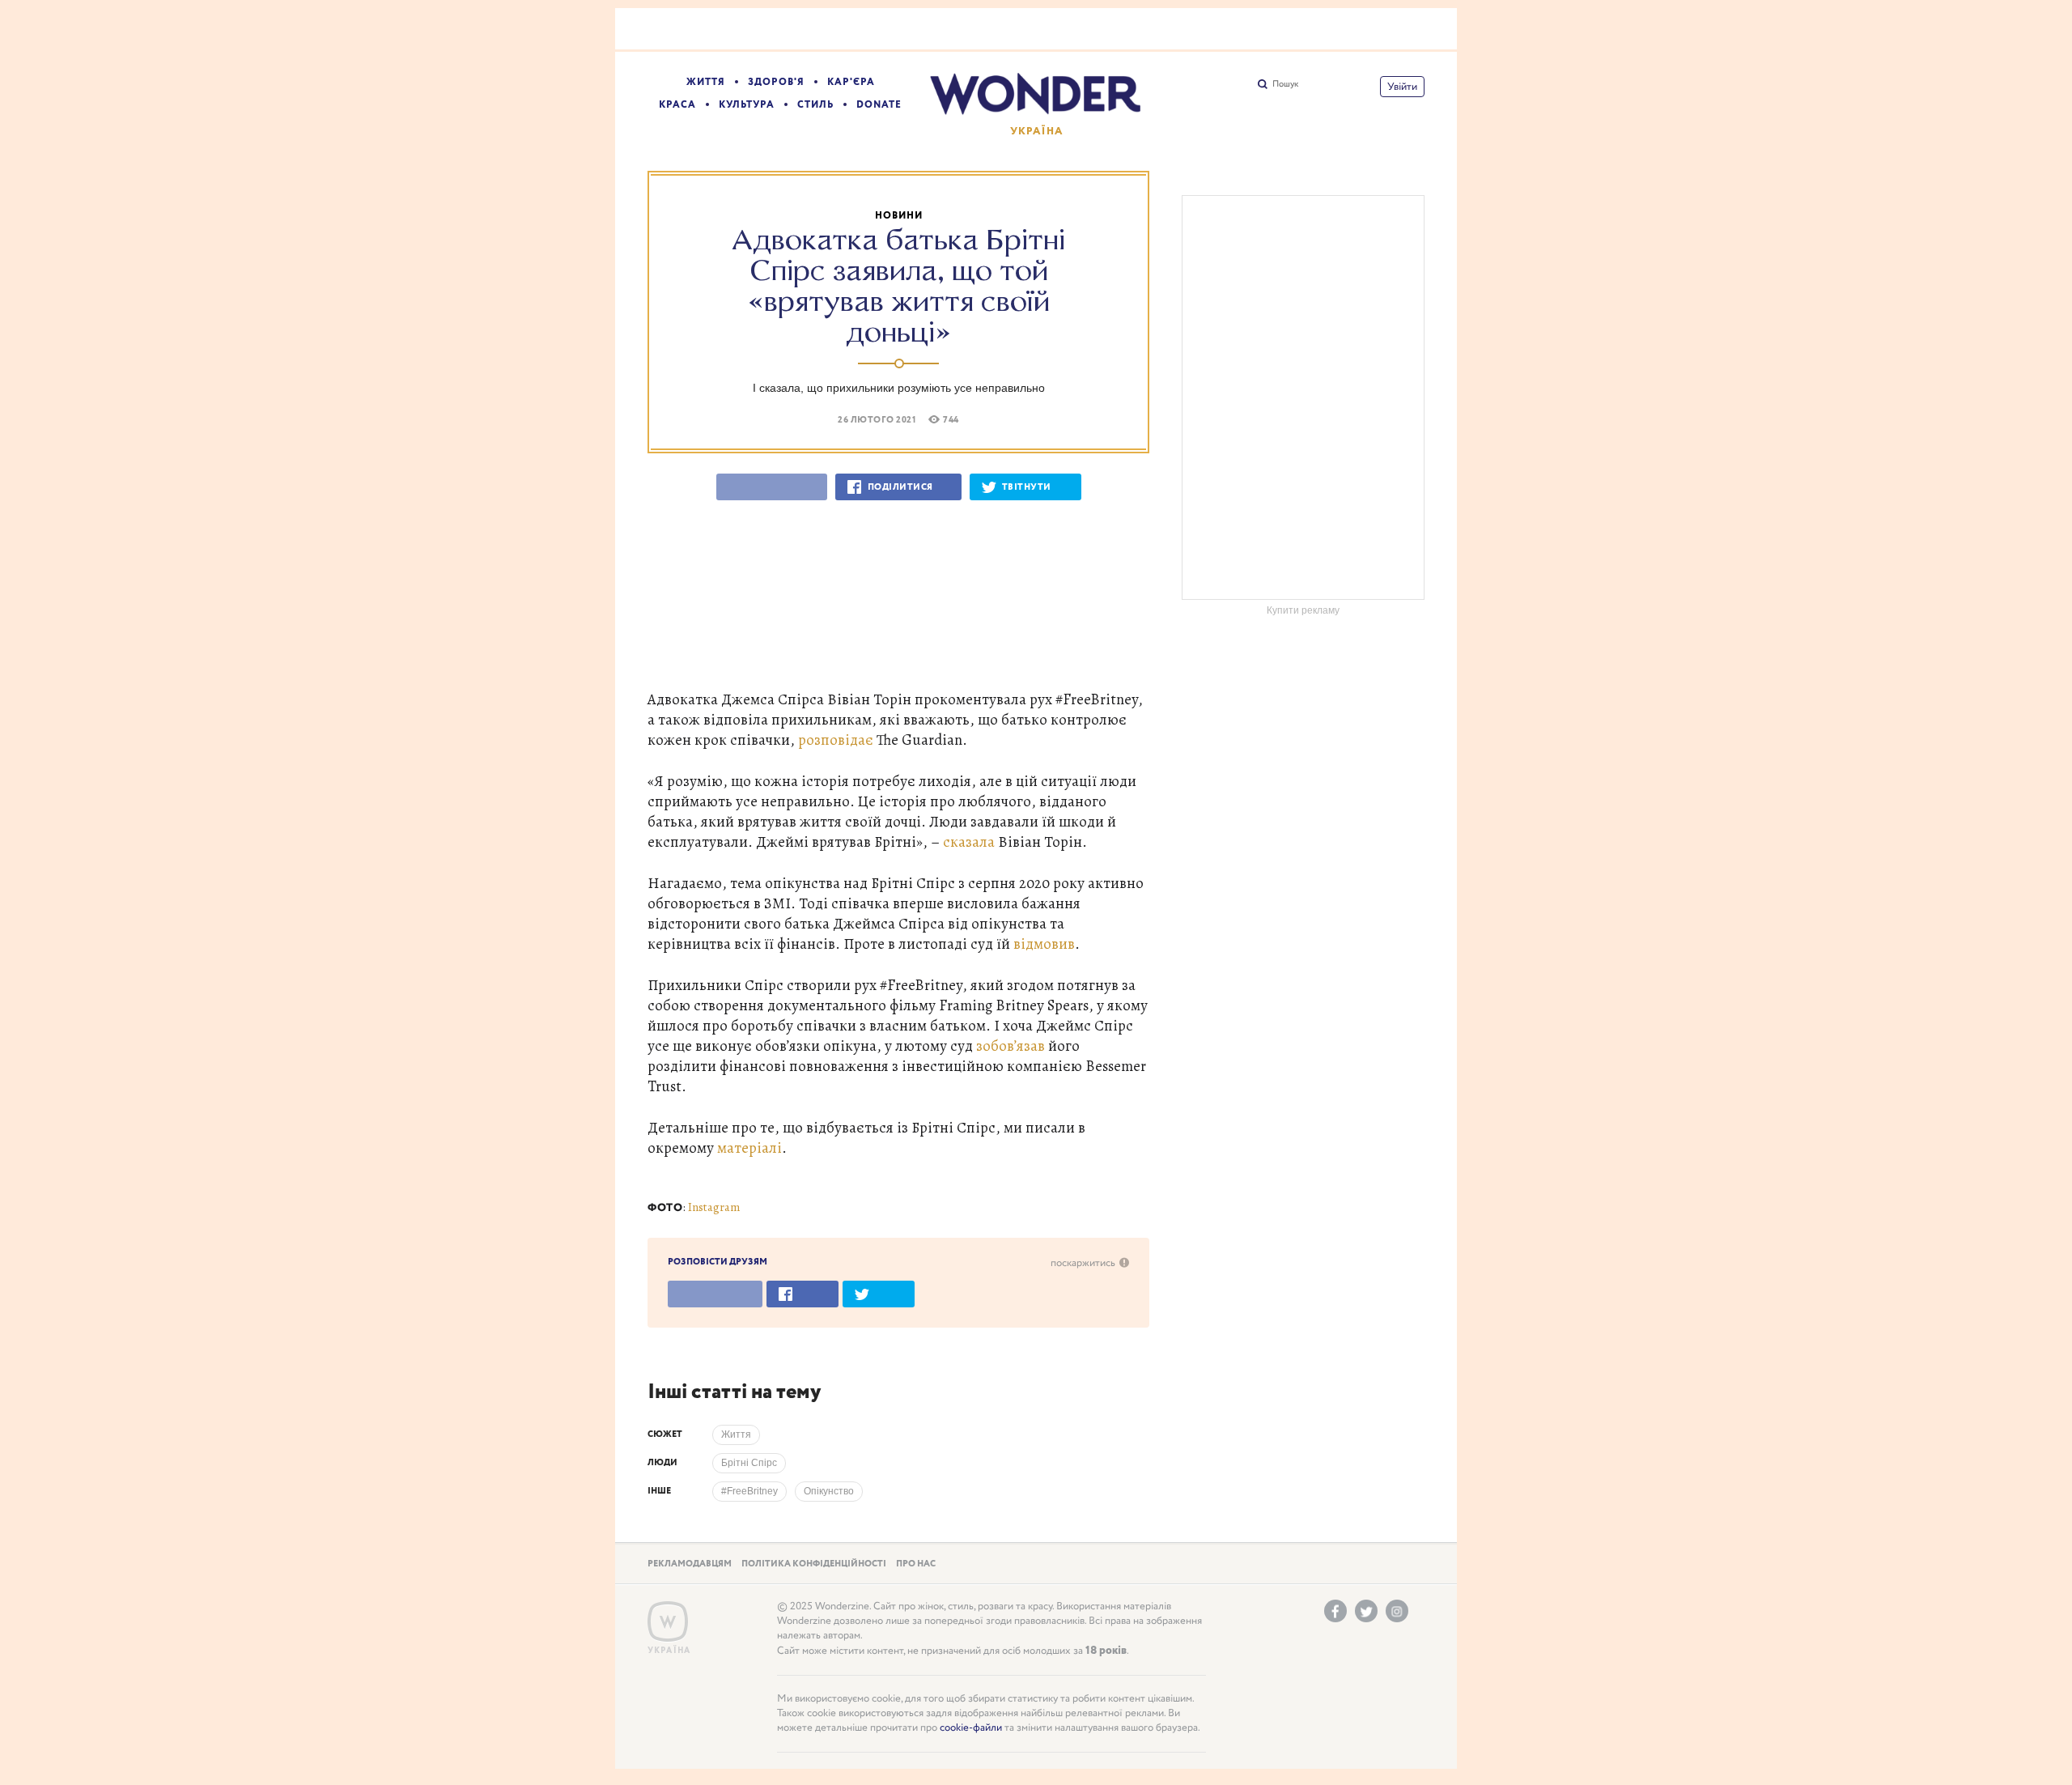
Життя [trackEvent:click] (736, 1434)
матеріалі (749, 1147)
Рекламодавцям (690, 1564)
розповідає (836, 739)
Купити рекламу (1303, 610)
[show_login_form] (1402, 87)
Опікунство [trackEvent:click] (829, 1491)
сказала (969, 841)
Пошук (1285, 84)
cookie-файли (971, 1728)
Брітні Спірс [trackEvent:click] (749, 1463)
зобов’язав (1011, 1045)
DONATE (879, 105)
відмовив (1044, 943)
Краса (677, 105)
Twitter (1366, 1611)
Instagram (714, 1207)
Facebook (1335, 1611)
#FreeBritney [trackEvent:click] (749, 1491)
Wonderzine (668, 1622)
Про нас (916, 1564)
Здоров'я (776, 82)
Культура (747, 105)
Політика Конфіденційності (814, 1564)
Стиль (815, 105)
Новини (899, 216)
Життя (706, 82)
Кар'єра (851, 82)
